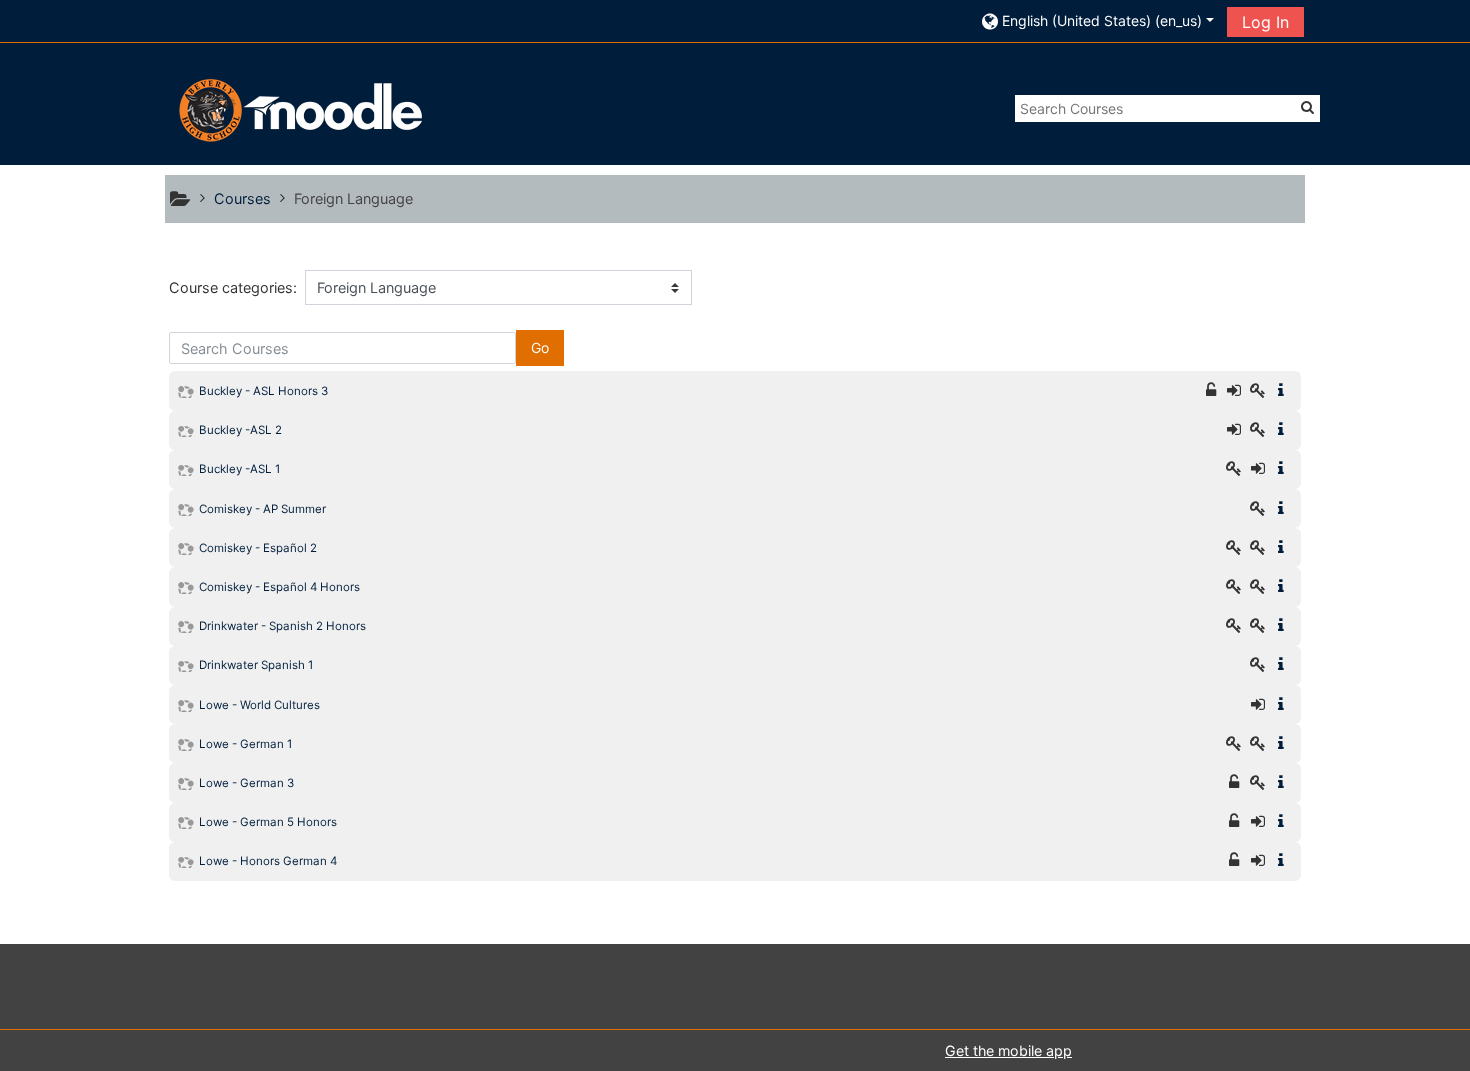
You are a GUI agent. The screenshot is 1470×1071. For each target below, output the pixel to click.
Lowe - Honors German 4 (268, 861)
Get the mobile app (1008, 1050)
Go (540, 347)
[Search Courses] (1307, 107)
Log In (1265, 22)
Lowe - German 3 (246, 783)
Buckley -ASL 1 (239, 469)
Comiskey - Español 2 (258, 548)
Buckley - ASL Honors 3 (263, 391)
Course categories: (233, 287)
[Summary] (1285, 390)
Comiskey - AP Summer (262, 509)
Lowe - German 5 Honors (268, 822)
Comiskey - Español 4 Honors (279, 587)
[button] (1098, 20)
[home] (298, 109)
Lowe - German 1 (245, 744)
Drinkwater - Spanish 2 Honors (282, 626)
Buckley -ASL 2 (240, 430)
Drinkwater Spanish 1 (256, 665)
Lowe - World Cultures (259, 705)
